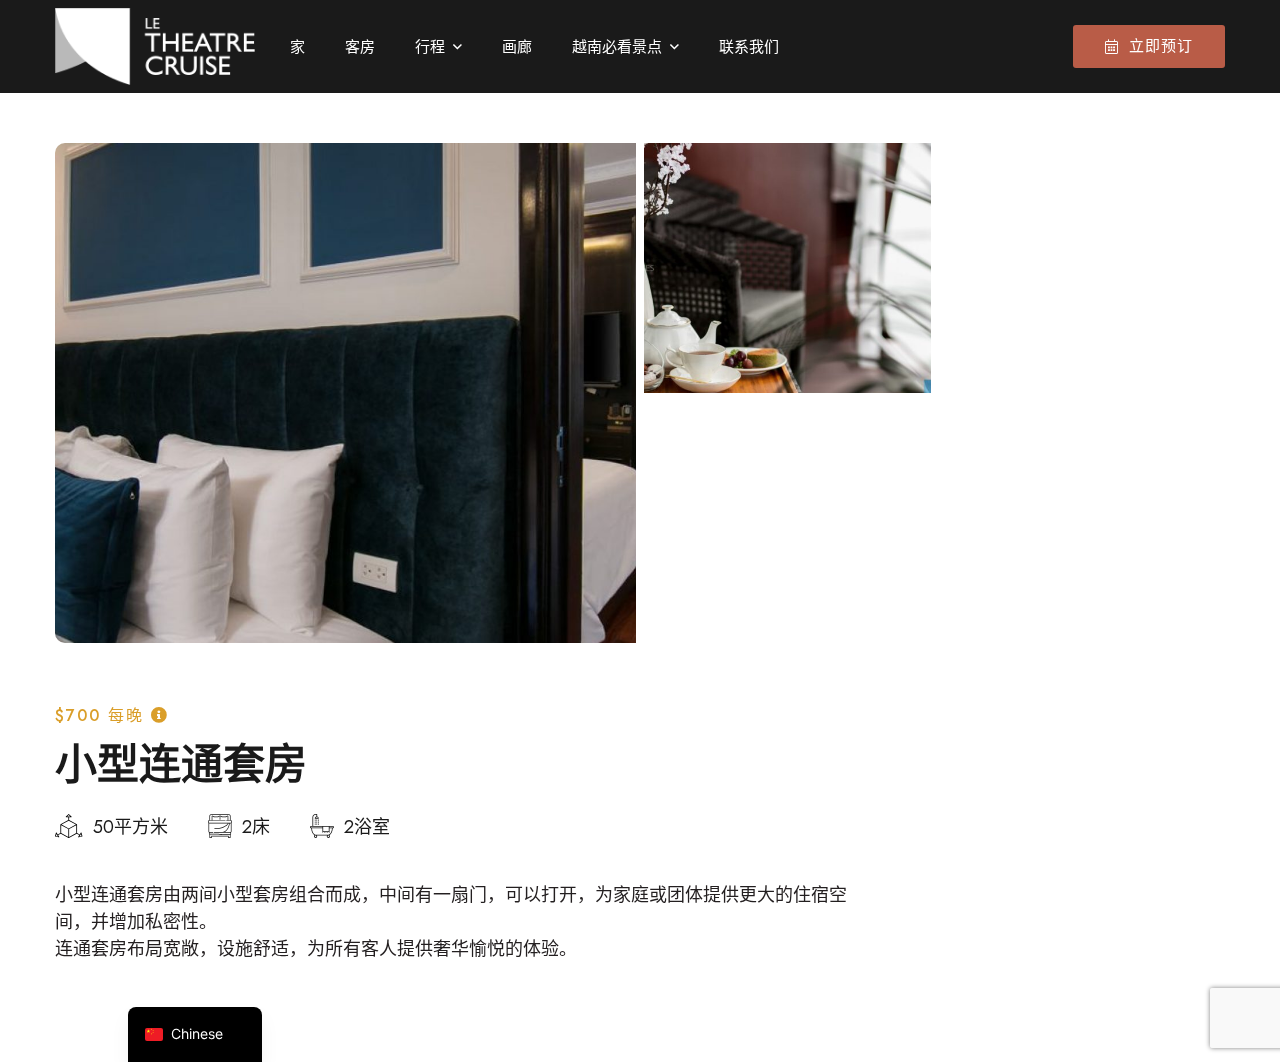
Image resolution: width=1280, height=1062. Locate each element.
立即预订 (1161, 46)
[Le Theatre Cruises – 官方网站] (155, 46)
